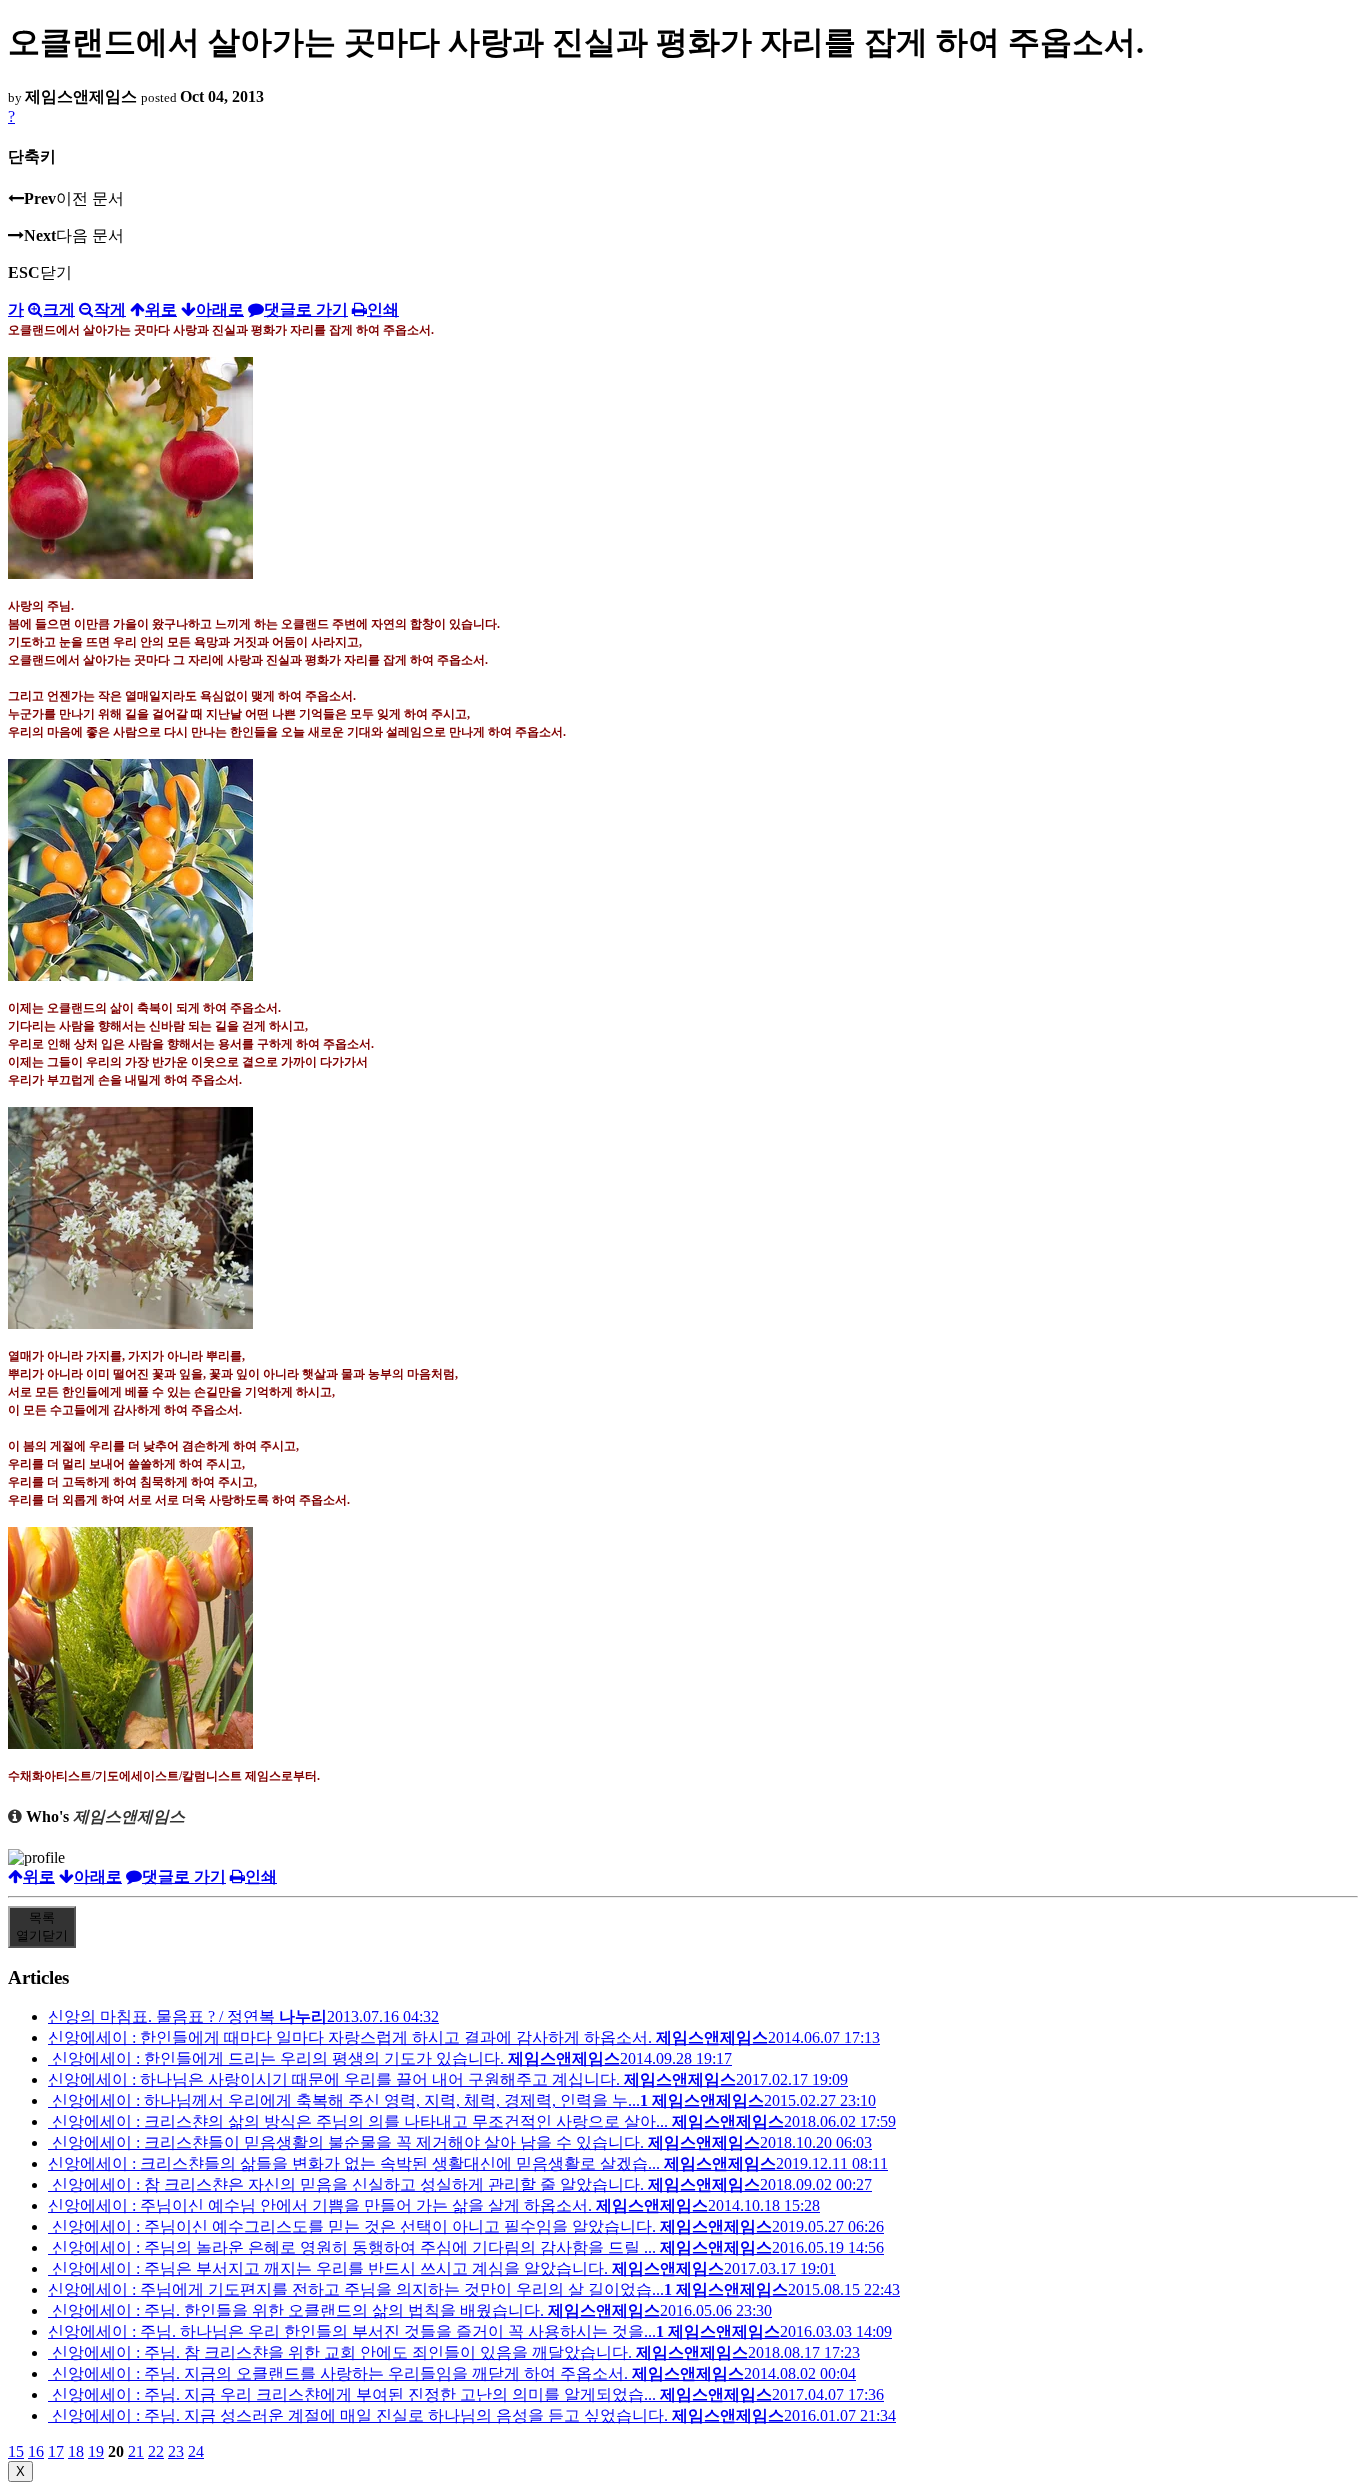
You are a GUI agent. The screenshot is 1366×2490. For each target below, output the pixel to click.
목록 (42, 1926)
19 (96, 2451)
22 (156, 2451)
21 (136, 2451)
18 (76, 2451)
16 (36, 2451)
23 (176, 2451)
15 (16, 2451)
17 (56, 2451)
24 (196, 2451)
